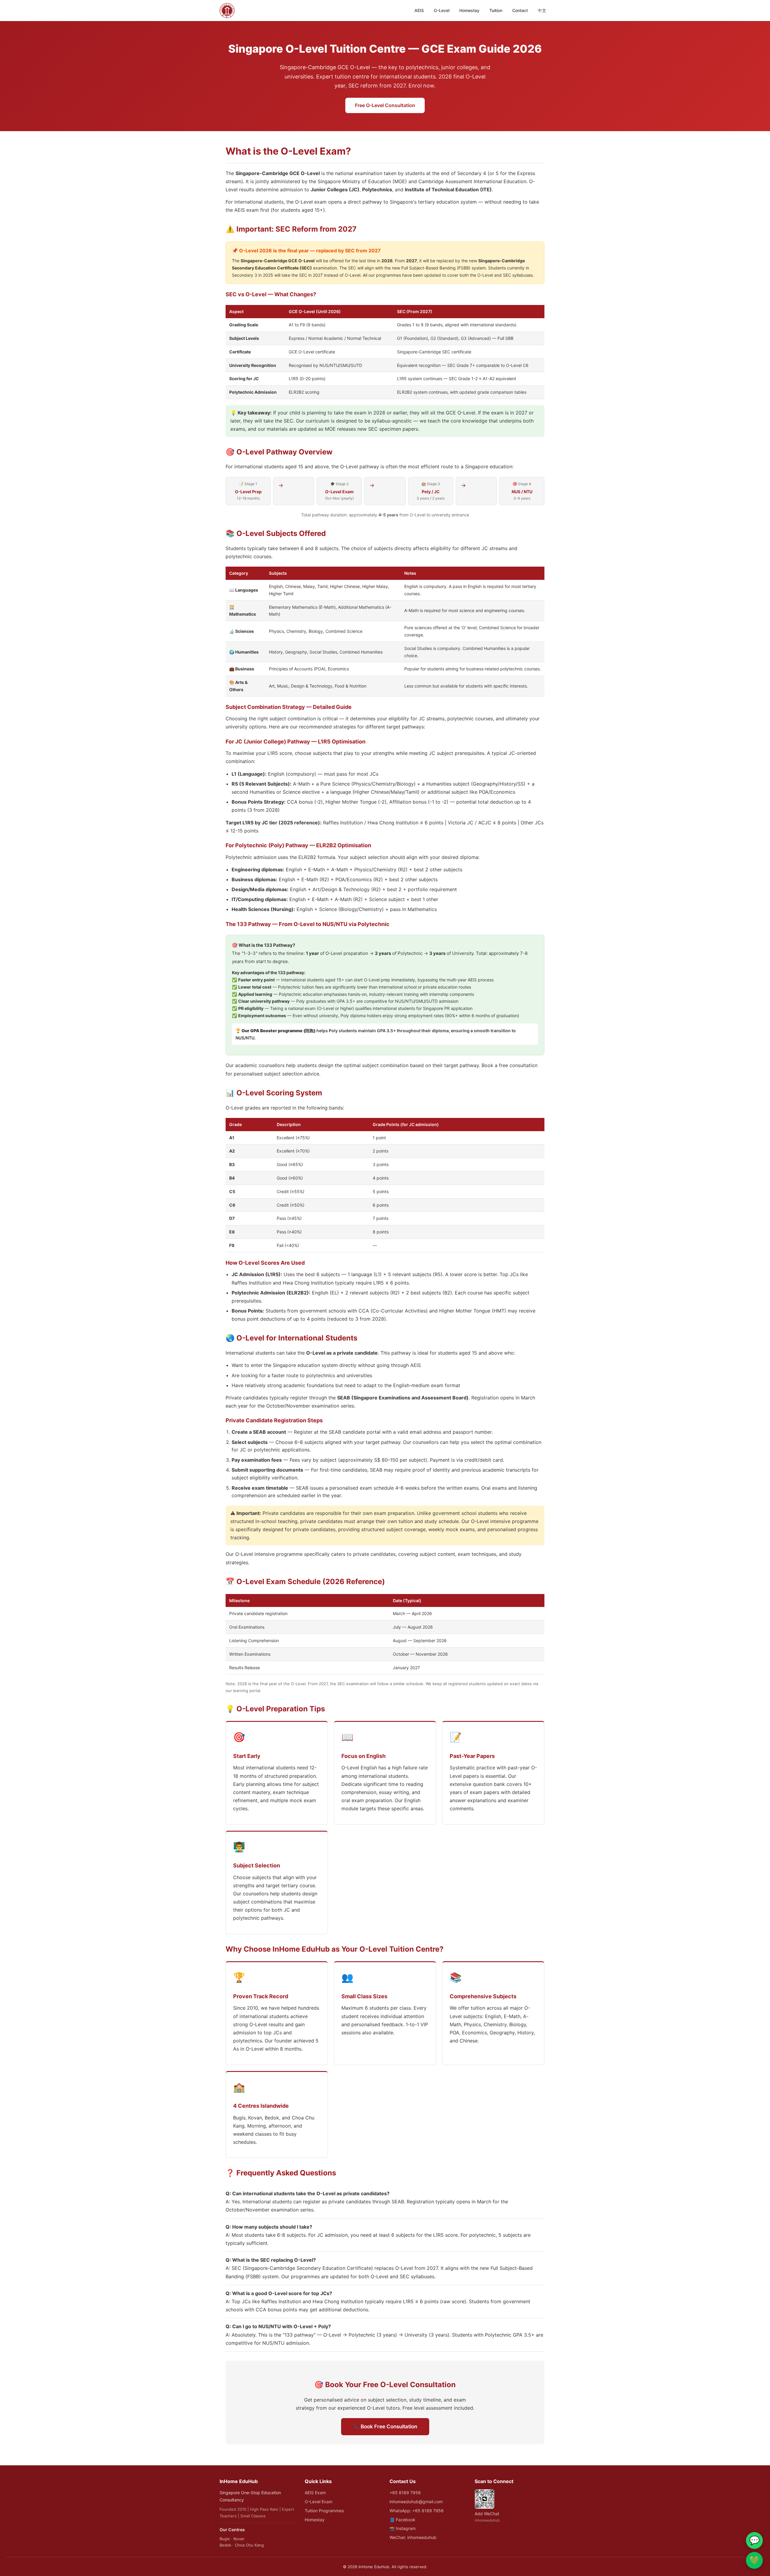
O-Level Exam (319, 2502)
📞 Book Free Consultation (385, 2427)
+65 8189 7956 (405, 2493)
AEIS (419, 10)
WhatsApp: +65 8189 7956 (417, 2511)
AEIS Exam (315, 2493)
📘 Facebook (402, 2520)
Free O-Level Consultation (385, 105)
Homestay (469, 10)
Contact (520, 10)
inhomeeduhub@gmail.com (416, 2502)
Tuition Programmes (324, 2511)
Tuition (496, 10)
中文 (542, 10)
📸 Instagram (403, 2528)
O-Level (442, 10)
